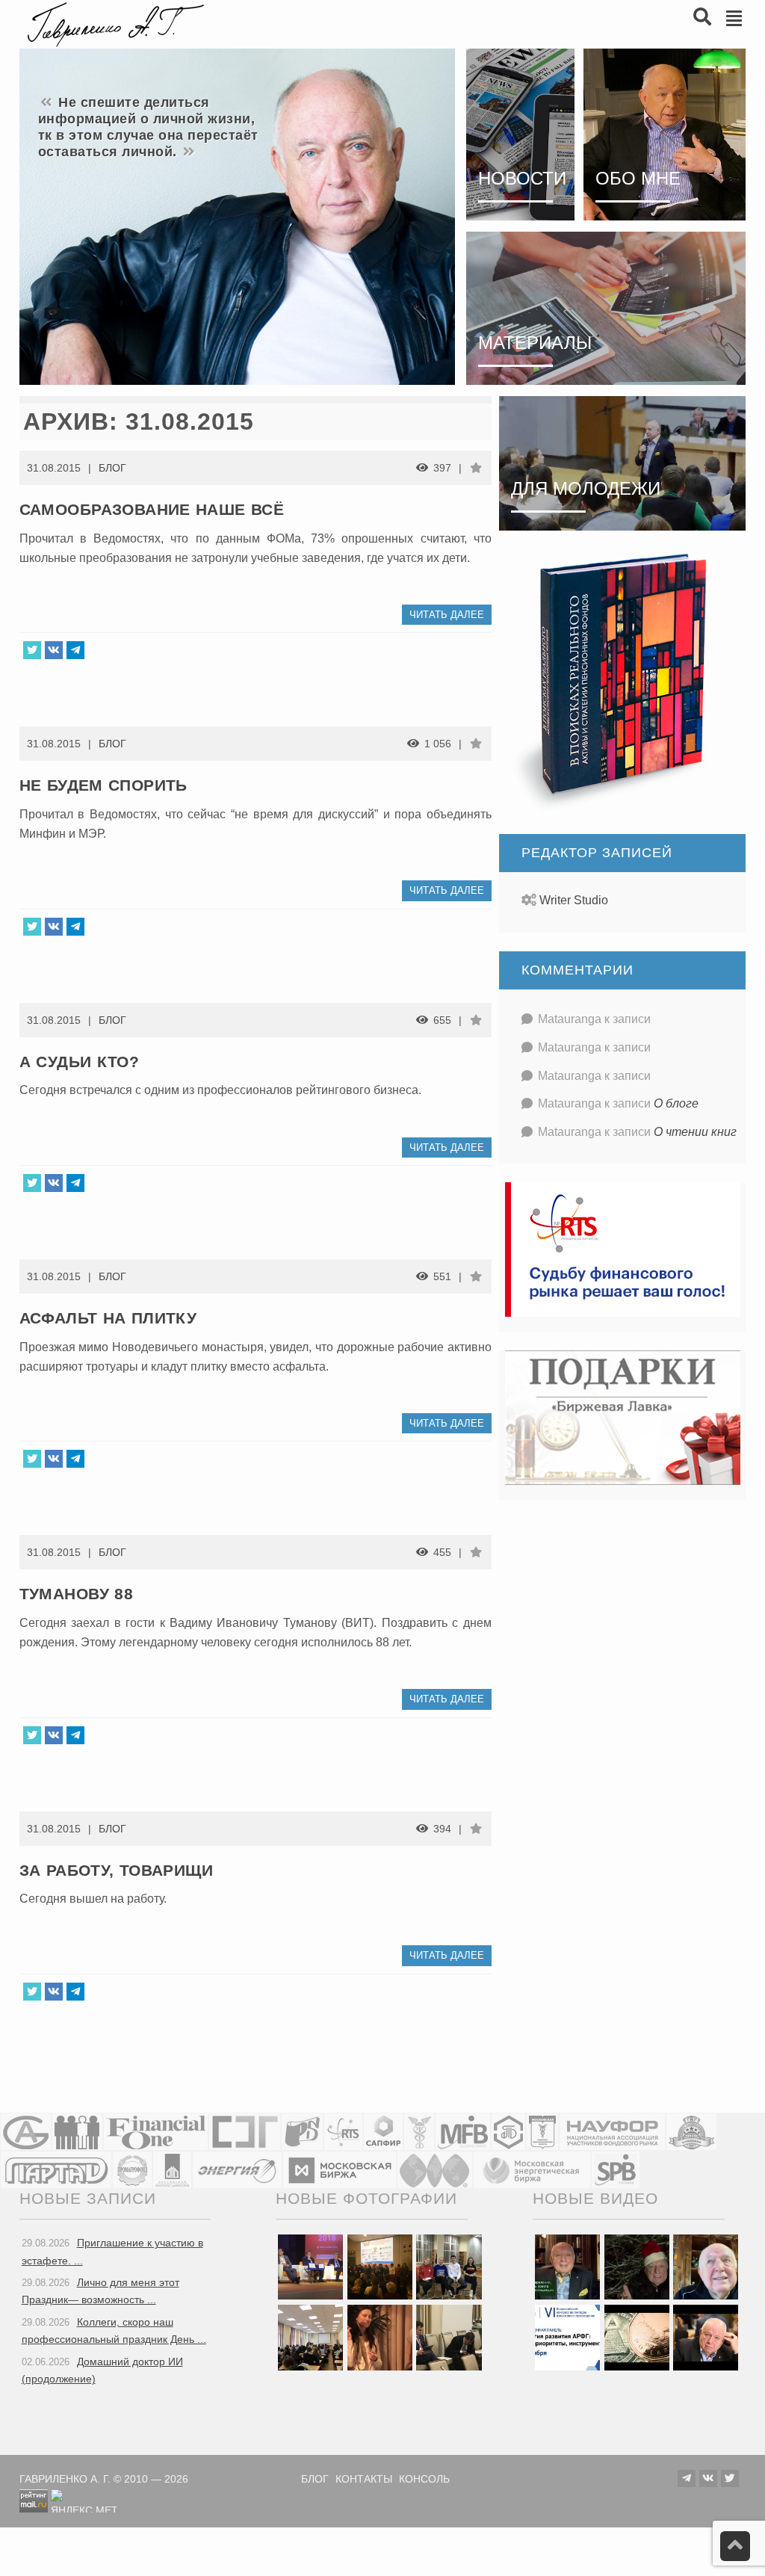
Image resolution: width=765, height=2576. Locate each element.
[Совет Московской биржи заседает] (449, 2337)
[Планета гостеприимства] (691, 2132)
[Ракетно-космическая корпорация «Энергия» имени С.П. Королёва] (237, 2170)
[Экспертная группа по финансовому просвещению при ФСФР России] (245, 2132)
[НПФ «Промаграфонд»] (132, 2170)
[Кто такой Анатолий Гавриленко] (706, 2337)
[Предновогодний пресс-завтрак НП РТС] (380, 2337)
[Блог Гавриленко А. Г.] (114, 23)
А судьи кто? (80, 1062)
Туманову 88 (76, 1594)
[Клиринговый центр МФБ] (463, 2132)
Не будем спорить (103, 785)
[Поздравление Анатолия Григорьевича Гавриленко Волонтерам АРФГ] (637, 2267)
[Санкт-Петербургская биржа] (616, 2170)
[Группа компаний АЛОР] (26, 2132)
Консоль (424, 2479)
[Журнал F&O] (156, 2132)
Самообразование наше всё (152, 509)
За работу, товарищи (117, 1870)
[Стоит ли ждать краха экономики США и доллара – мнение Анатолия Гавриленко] (637, 2337)
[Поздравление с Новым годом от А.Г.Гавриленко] (567, 2267)
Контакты (364, 2479)
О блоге (676, 1103)
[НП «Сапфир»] (383, 2132)
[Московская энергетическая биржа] (532, 2170)
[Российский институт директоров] (172, 2170)
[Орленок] (449, 2267)
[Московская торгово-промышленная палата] (542, 2132)
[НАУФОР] (612, 2132)
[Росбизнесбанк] (302, 2132)
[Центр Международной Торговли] (435, 2170)
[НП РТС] (343, 2132)
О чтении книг (695, 1132)
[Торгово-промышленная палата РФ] (419, 2132)
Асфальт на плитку (108, 1318)
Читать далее (447, 615)
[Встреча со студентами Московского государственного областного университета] (310, 2337)
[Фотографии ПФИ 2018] (310, 2267)
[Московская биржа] (340, 2170)
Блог (112, 468)
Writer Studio (574, 900)
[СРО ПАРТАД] (56, 2170)
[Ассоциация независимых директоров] (77, 2132)
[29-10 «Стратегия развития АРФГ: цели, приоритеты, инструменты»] (567, 2337)
